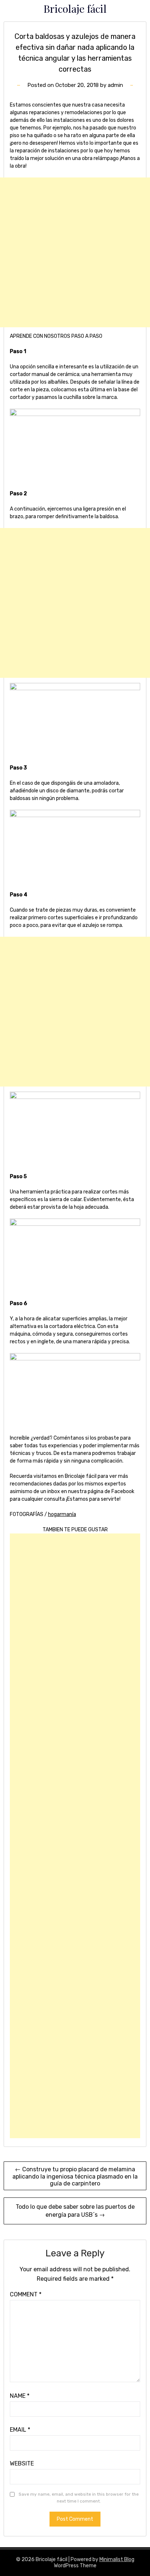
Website (22, 2463)
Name (20, 2396)
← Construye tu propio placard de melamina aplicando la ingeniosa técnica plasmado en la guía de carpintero (75, 2176)
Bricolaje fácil (75, 8)
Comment (26, 2294)
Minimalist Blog (117, 2559)
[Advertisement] (75, 252)
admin (115, 85)
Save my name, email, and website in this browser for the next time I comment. (79, 2498)
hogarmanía (62, 1514)
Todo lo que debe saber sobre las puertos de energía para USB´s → (75, 2211)
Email (20, 2430)
